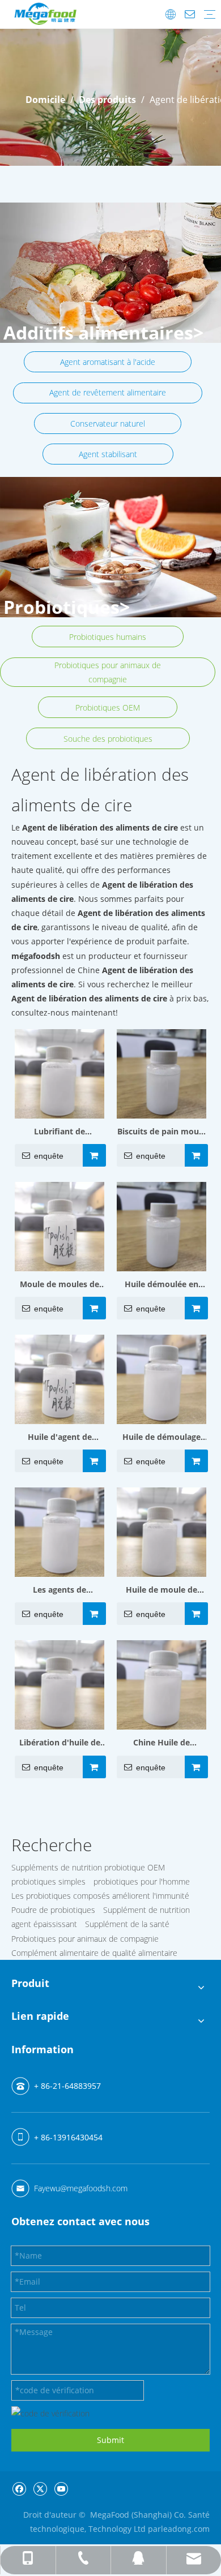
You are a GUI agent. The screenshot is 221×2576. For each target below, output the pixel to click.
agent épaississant (44, 1924)
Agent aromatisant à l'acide (108, 362)
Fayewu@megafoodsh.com (81, 2188)
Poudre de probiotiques (53, 1910)
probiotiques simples (48, 1882)
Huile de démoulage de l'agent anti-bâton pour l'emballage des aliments (162, 1438)
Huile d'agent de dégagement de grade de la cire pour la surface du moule (59, 1438)
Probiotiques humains (108, 637)
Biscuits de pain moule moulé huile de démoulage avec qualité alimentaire (161, 1132)
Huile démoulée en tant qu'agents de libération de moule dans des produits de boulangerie (162, 1285)
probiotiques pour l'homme (142, 1882)
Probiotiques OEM (108, 708)
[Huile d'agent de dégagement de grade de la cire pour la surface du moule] (59, 1379)
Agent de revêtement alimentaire (108, 392)
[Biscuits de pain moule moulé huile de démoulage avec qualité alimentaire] (161, 1072)
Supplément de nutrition (146, 1910)
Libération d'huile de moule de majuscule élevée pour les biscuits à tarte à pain (60, 1743)
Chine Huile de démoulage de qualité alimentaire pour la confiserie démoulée (161, 1743)
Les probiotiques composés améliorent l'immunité (100, 1896)
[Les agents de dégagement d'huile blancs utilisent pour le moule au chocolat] (59, 1531)
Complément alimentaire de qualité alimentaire (94, 1953)
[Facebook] (19, 2488)
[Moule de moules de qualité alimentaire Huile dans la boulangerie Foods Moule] (59, 1226)
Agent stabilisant (108, 454)
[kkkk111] (110, 273)
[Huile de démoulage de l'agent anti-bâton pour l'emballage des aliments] (161, 1379)
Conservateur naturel (108, 423)
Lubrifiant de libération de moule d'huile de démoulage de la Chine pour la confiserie (60, 1132)
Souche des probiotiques (108, 739)
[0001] (110, 547)
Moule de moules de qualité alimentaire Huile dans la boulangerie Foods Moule (59, 1285)
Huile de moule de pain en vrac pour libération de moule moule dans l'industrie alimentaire (162, 1590)
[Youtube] (61, 2488)
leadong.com (185, 2529)
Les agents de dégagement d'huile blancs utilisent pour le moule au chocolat (59, 1590)
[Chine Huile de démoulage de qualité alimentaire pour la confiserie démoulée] (161, 1684)
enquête (49, 1156)
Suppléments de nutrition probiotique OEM (88, 1867)
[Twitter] (40, 2488)
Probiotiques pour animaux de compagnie (108, 672)
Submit (110, 2440)
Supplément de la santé (127, 1924)
